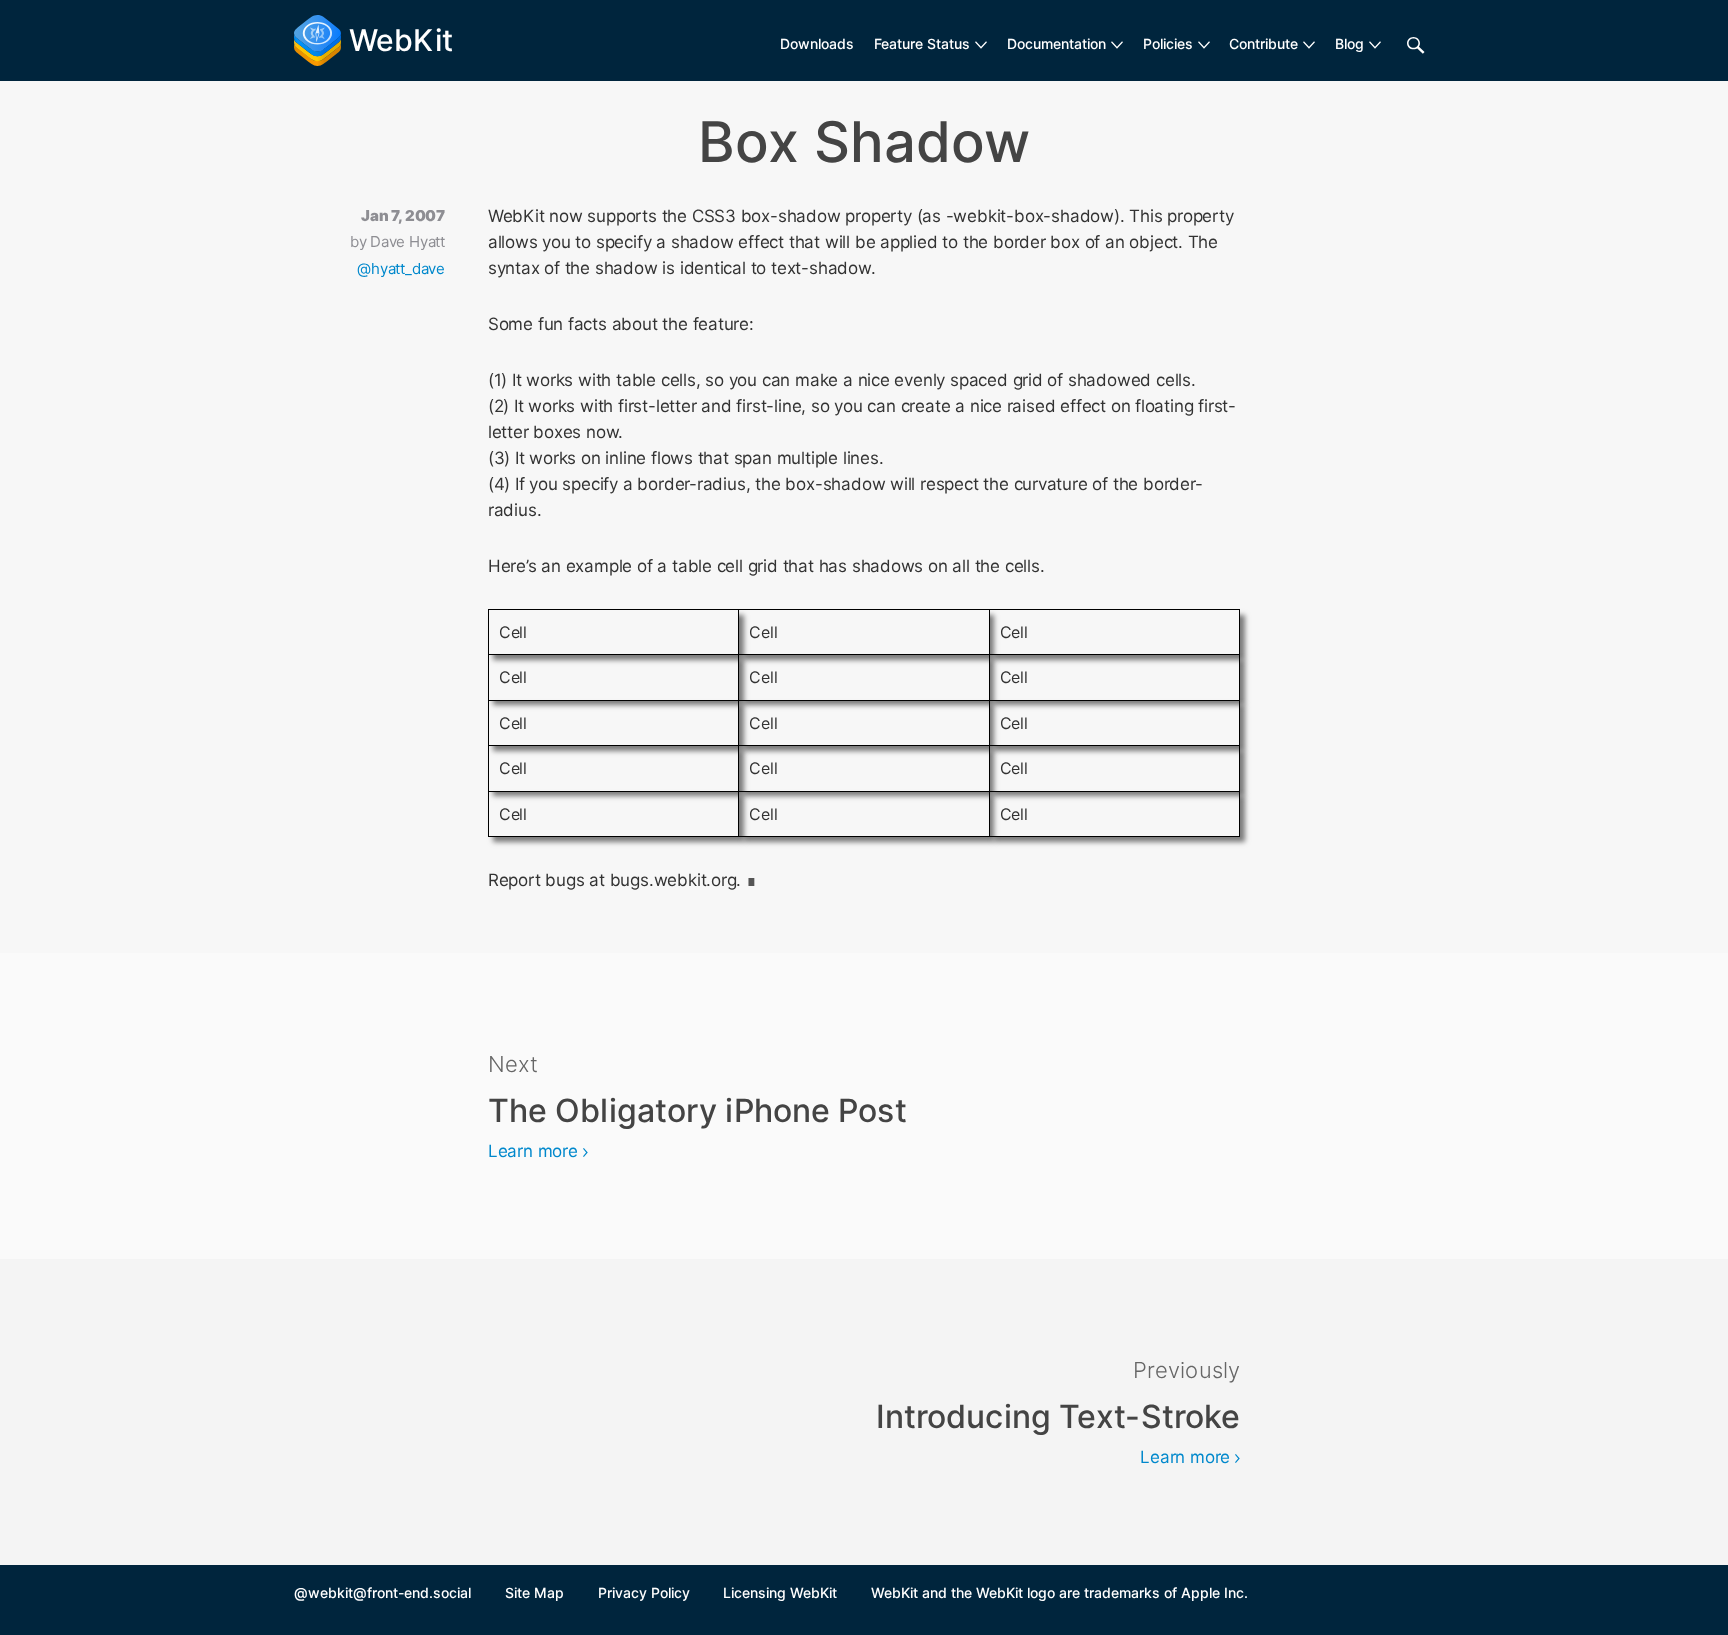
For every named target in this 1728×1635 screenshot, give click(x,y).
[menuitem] (930, 44)
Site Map (534, 1592)
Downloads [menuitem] (817, 43)
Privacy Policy (644, 1592)
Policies (1168, 43)
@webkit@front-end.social (382, 1592)
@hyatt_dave (401, 268)
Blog (1349, 43)
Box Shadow (864, 142)
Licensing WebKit (780, 1592)
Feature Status (922, 43)
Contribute (1263, 43)
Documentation (1056, 43)
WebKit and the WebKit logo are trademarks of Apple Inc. (1059, 1592)
